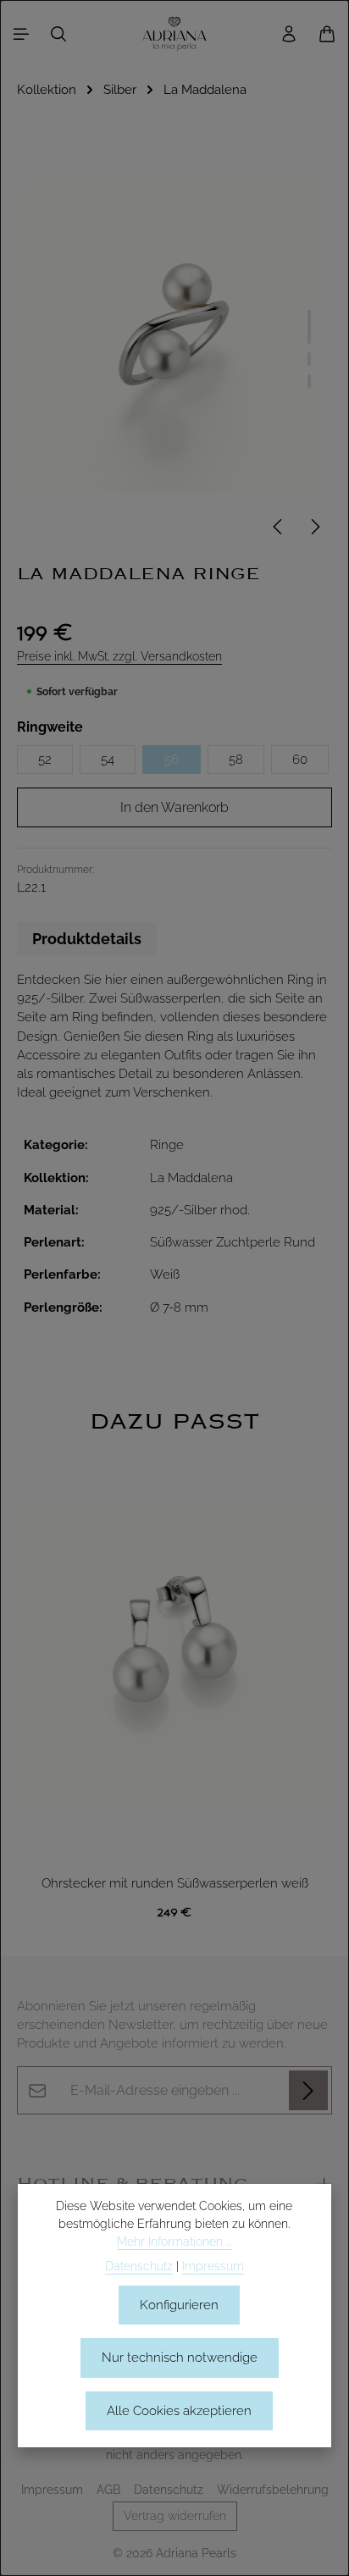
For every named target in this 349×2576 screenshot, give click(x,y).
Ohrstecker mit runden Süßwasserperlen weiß (175, 1883)
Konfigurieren (179, 2305)
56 (172, 759)
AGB (108, 2490)
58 (236, 759)
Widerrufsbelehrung (273, 2490)
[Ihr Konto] (289, 34)
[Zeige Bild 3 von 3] (309, 381)
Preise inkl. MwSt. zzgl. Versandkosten (119, 656)
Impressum (52, 2490)
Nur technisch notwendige (180, 2357)
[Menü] (21, 34)
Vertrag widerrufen (175, 2516)
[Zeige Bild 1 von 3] (309, 327)
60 (300, 759)
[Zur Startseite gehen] (174, 34)
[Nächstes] (314, 527)
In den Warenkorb (174, 807)
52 (45, 759)
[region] (174, 1669)
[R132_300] (174, 335)
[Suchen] (58, 34)
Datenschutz (169, 2490)
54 (108, 759)
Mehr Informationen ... (174, 2242)
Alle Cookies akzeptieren (179, 2410)
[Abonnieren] (308, 2090)
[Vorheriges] (279, 527)
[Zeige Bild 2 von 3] (309, 359)
